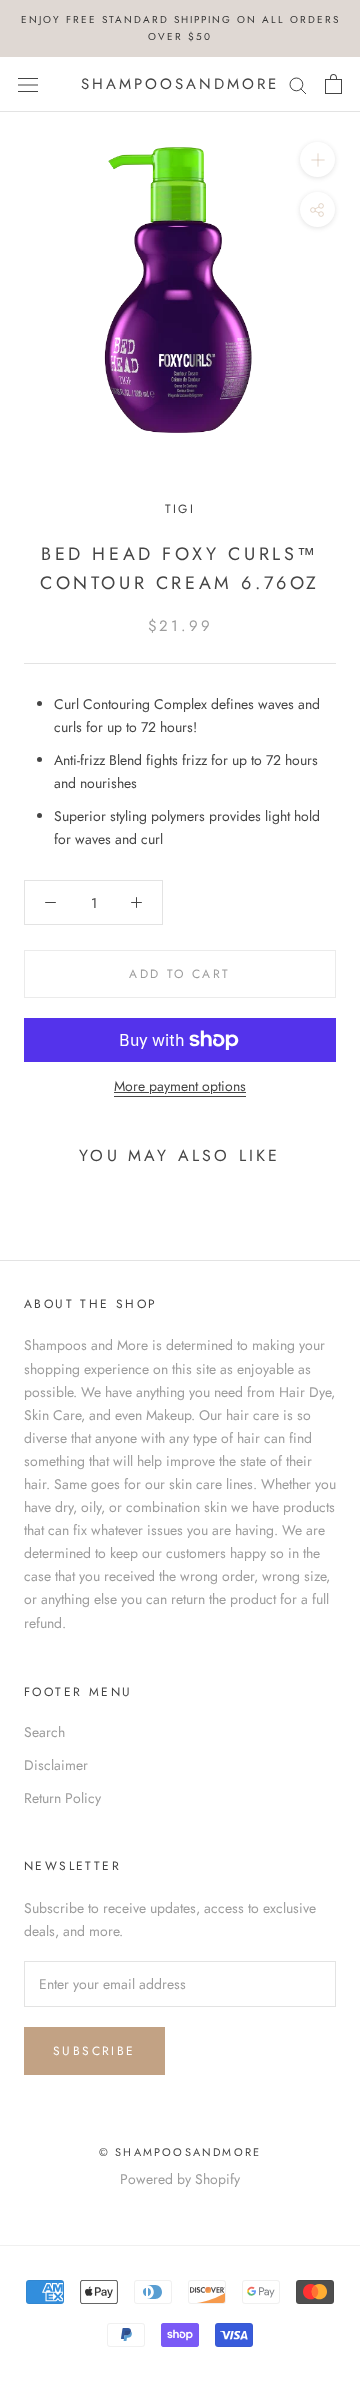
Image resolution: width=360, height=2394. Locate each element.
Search (44, 1732)
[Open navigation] (28, 84)
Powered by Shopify (180, 2179)
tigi (180, 509)
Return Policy (62, 1798)
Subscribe (94, 2051)
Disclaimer (56, 1765)
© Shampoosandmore (180, 2152)
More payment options (180, 1086)
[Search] (298, 84)
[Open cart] (333, 84)
